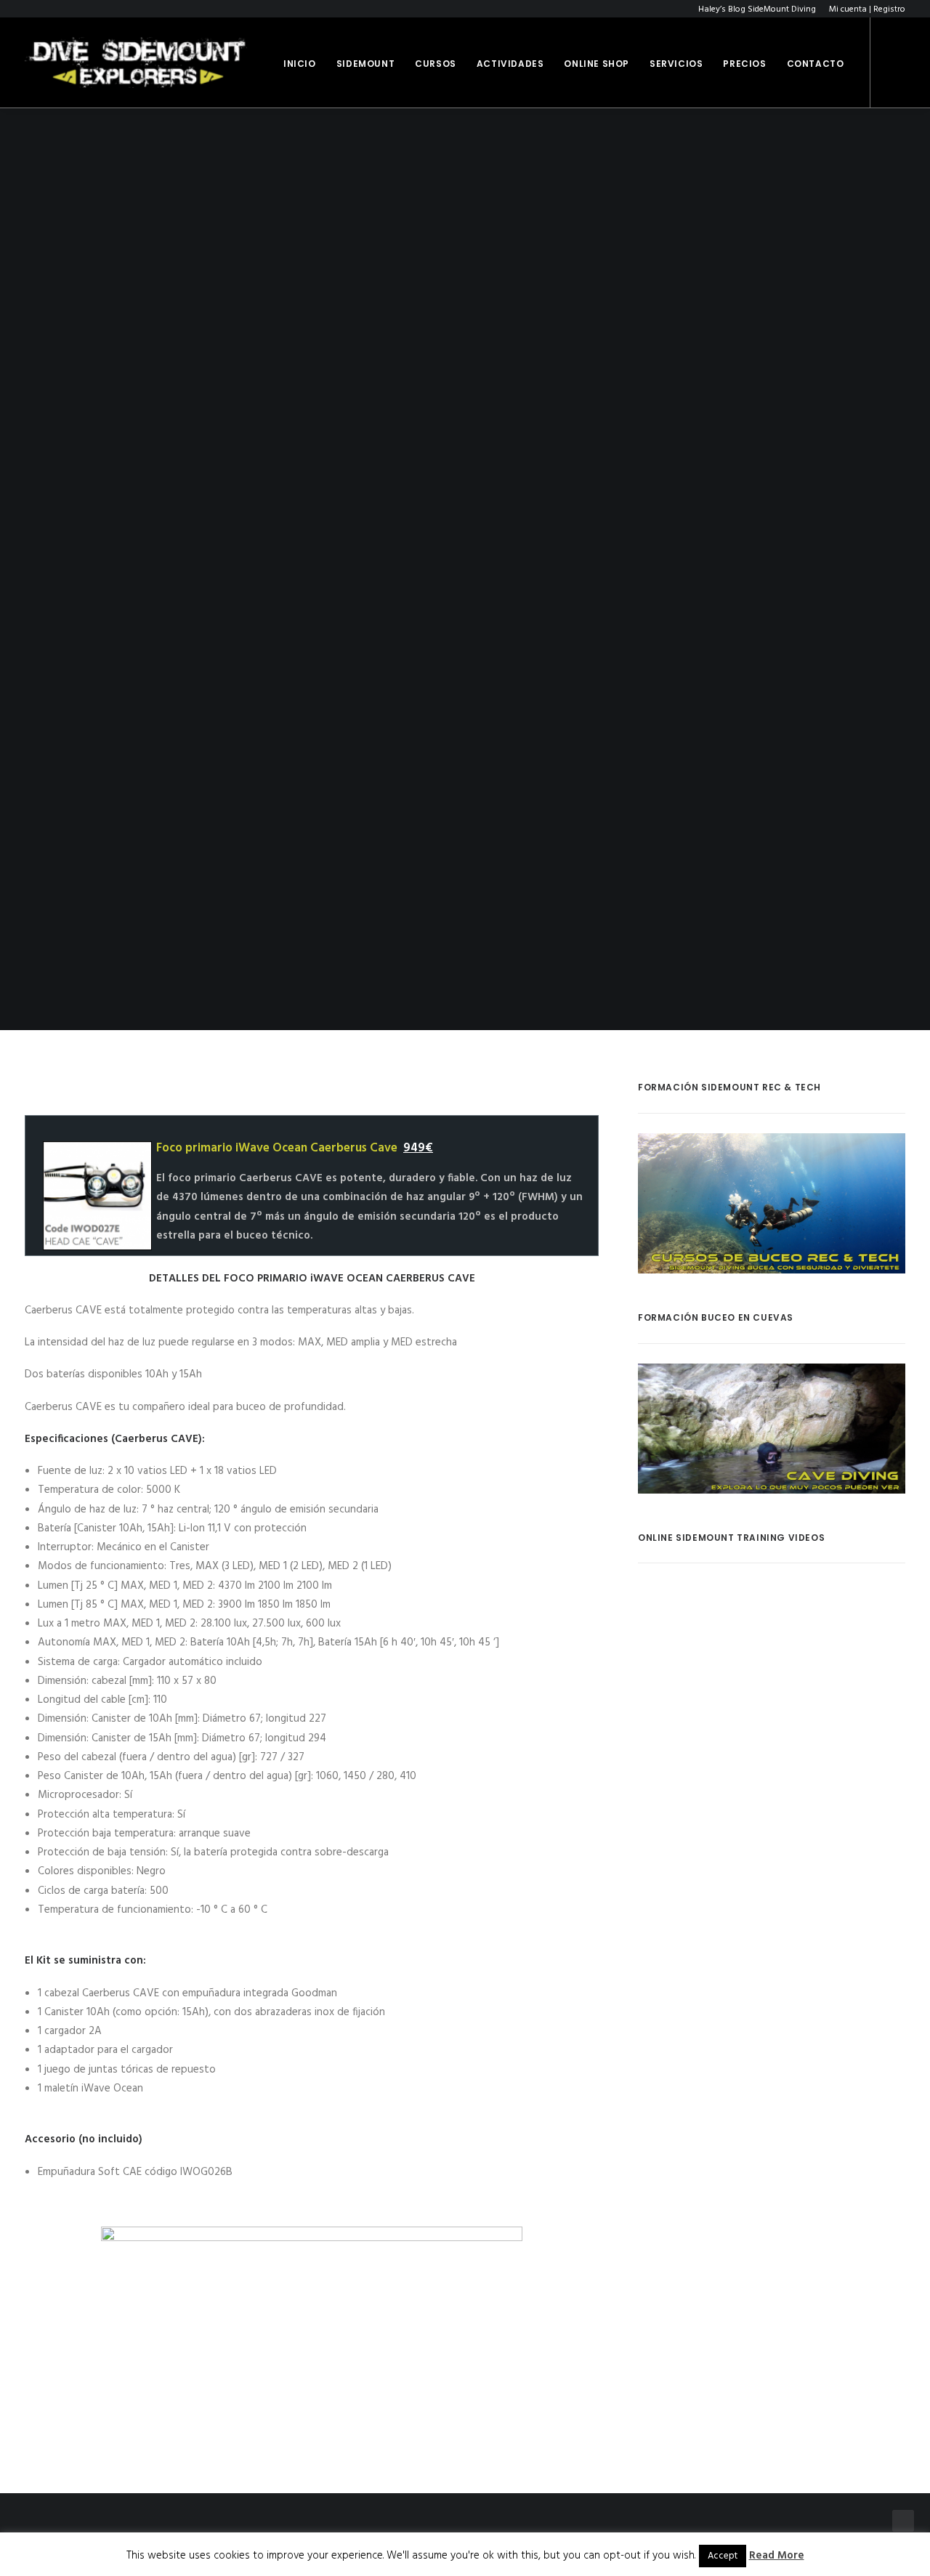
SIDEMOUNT (365, 64)
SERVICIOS (676, 64)
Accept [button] (723, 2556)
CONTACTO (816, 64)
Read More (777, 2556)
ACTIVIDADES (510, 64)
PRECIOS (744, 64)
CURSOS (436, 64)
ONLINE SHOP (597, 64)
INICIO (300, 64)
